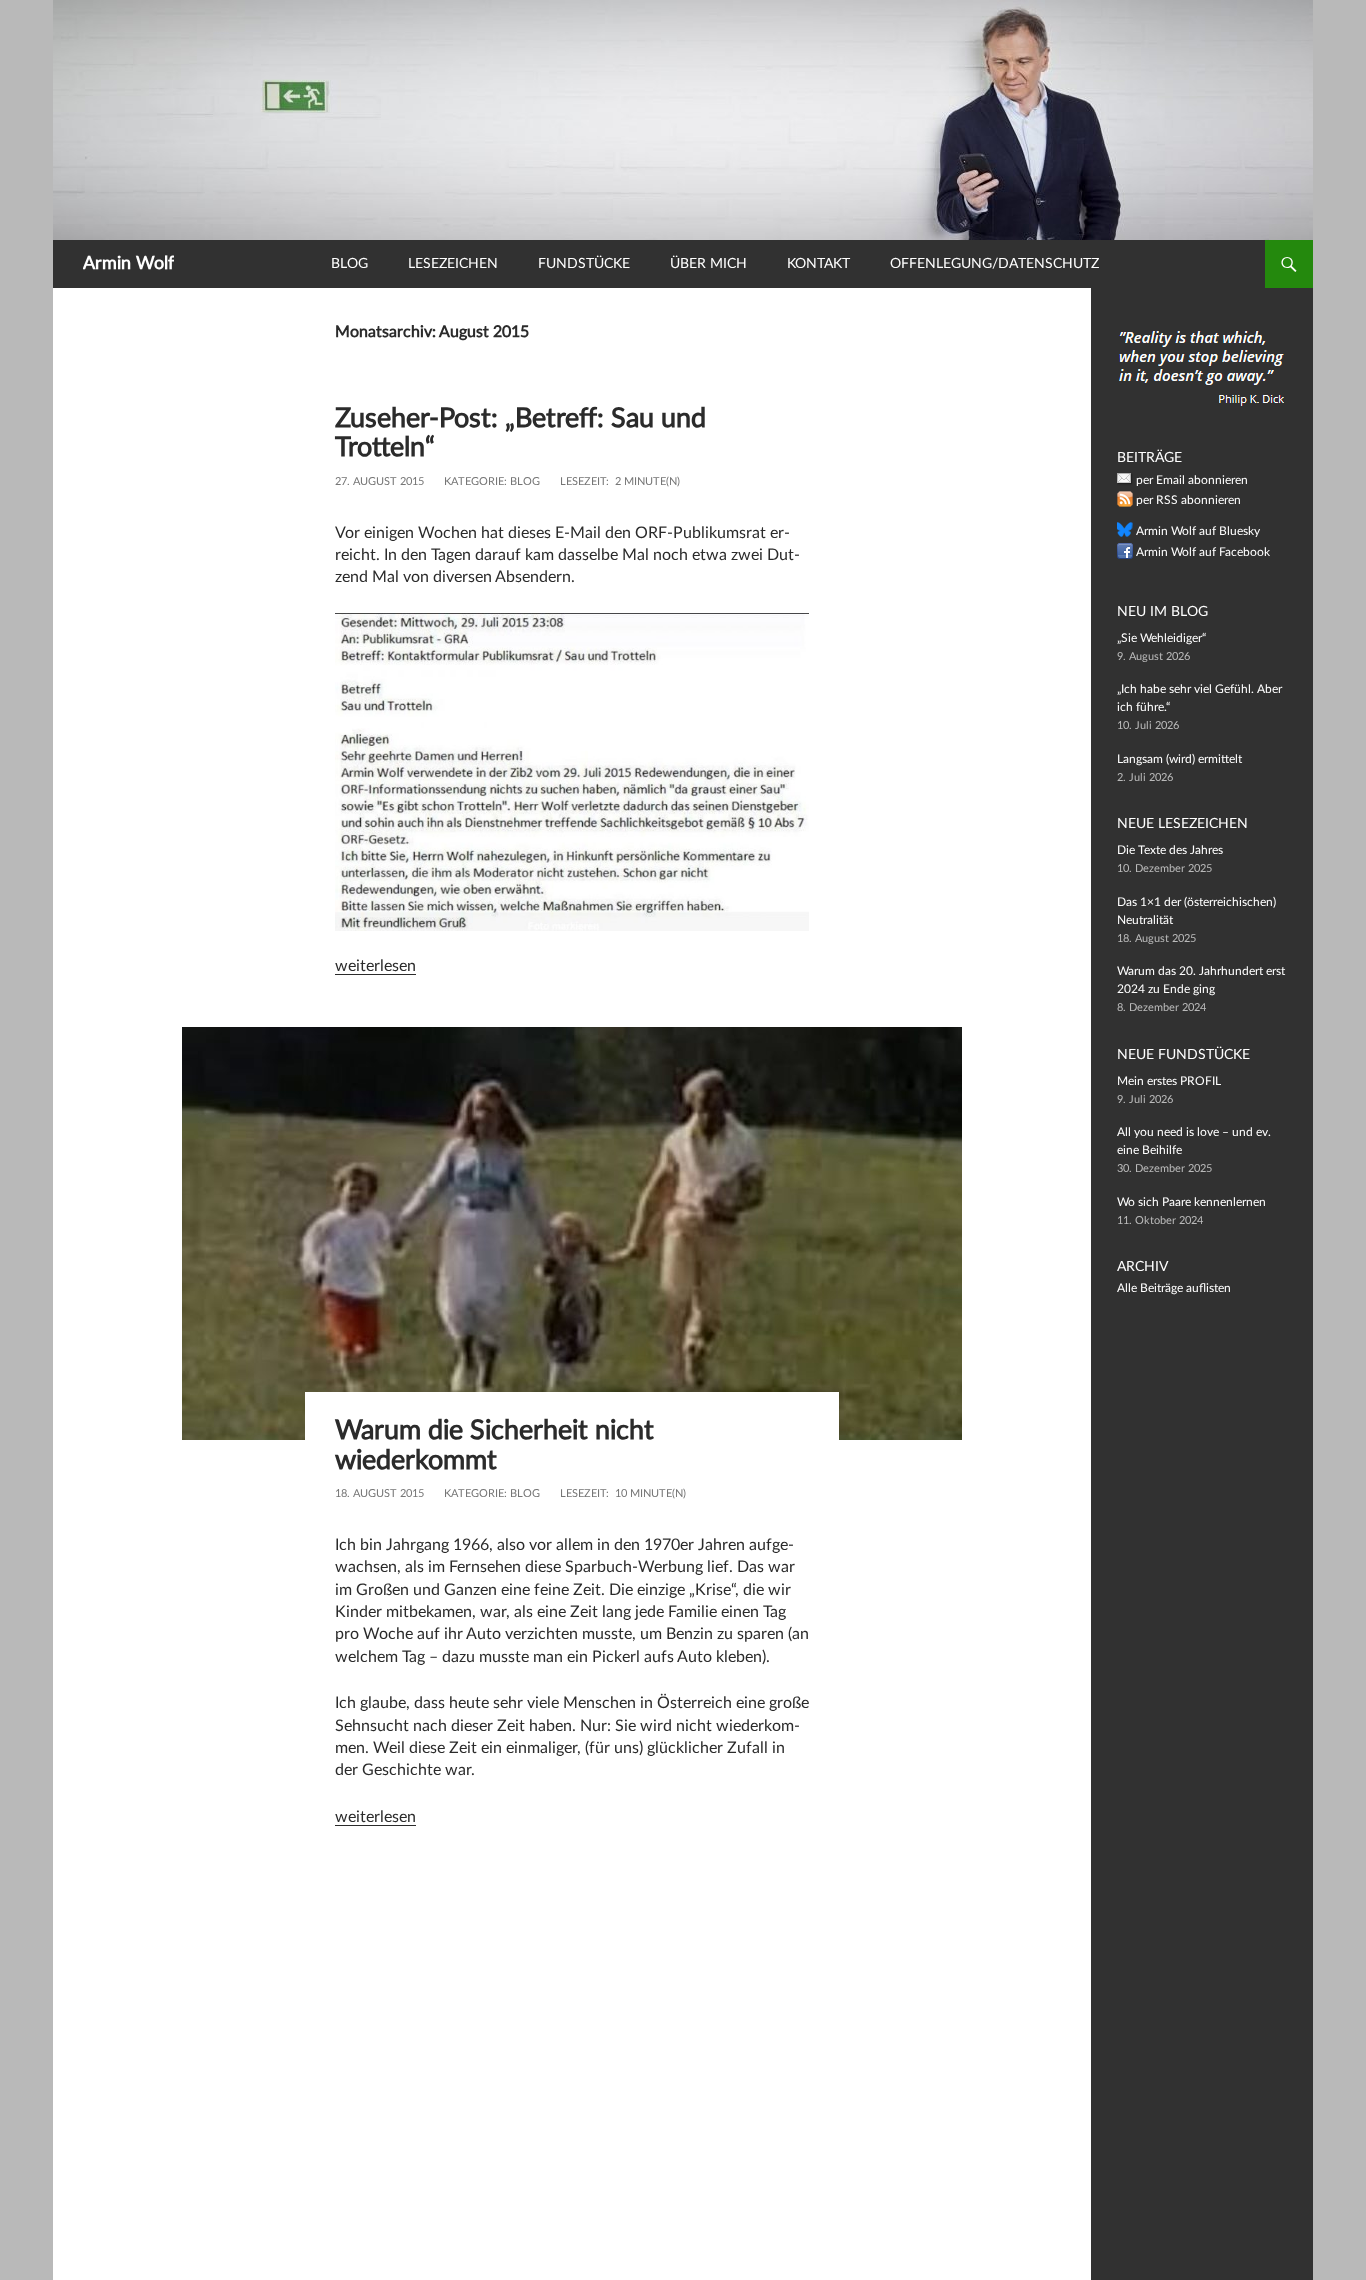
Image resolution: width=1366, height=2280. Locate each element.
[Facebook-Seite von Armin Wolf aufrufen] (1125, 555)
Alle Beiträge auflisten (1174, 1288)
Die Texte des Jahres (1170, 850)
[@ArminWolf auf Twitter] (1125, 534)
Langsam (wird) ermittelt (1179, 759)
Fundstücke (584, 264)
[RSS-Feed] (1125, 503)
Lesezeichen (453, 264)
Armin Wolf (128, 264)
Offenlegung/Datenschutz (994, 264)
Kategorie (474, 481)
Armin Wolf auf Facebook (1203, 552)
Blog (349, 264)
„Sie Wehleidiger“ (1161, 638)
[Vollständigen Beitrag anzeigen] (572, 1233)
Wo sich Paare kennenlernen (1191, 1202)
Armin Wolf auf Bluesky (1198, 531)
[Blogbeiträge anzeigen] (683, 119)
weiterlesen (375, 966)
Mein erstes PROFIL (1169, 1081)
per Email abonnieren (1192, 480)
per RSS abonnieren (1188, 500)
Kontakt (818, 264)
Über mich (708, 264)
